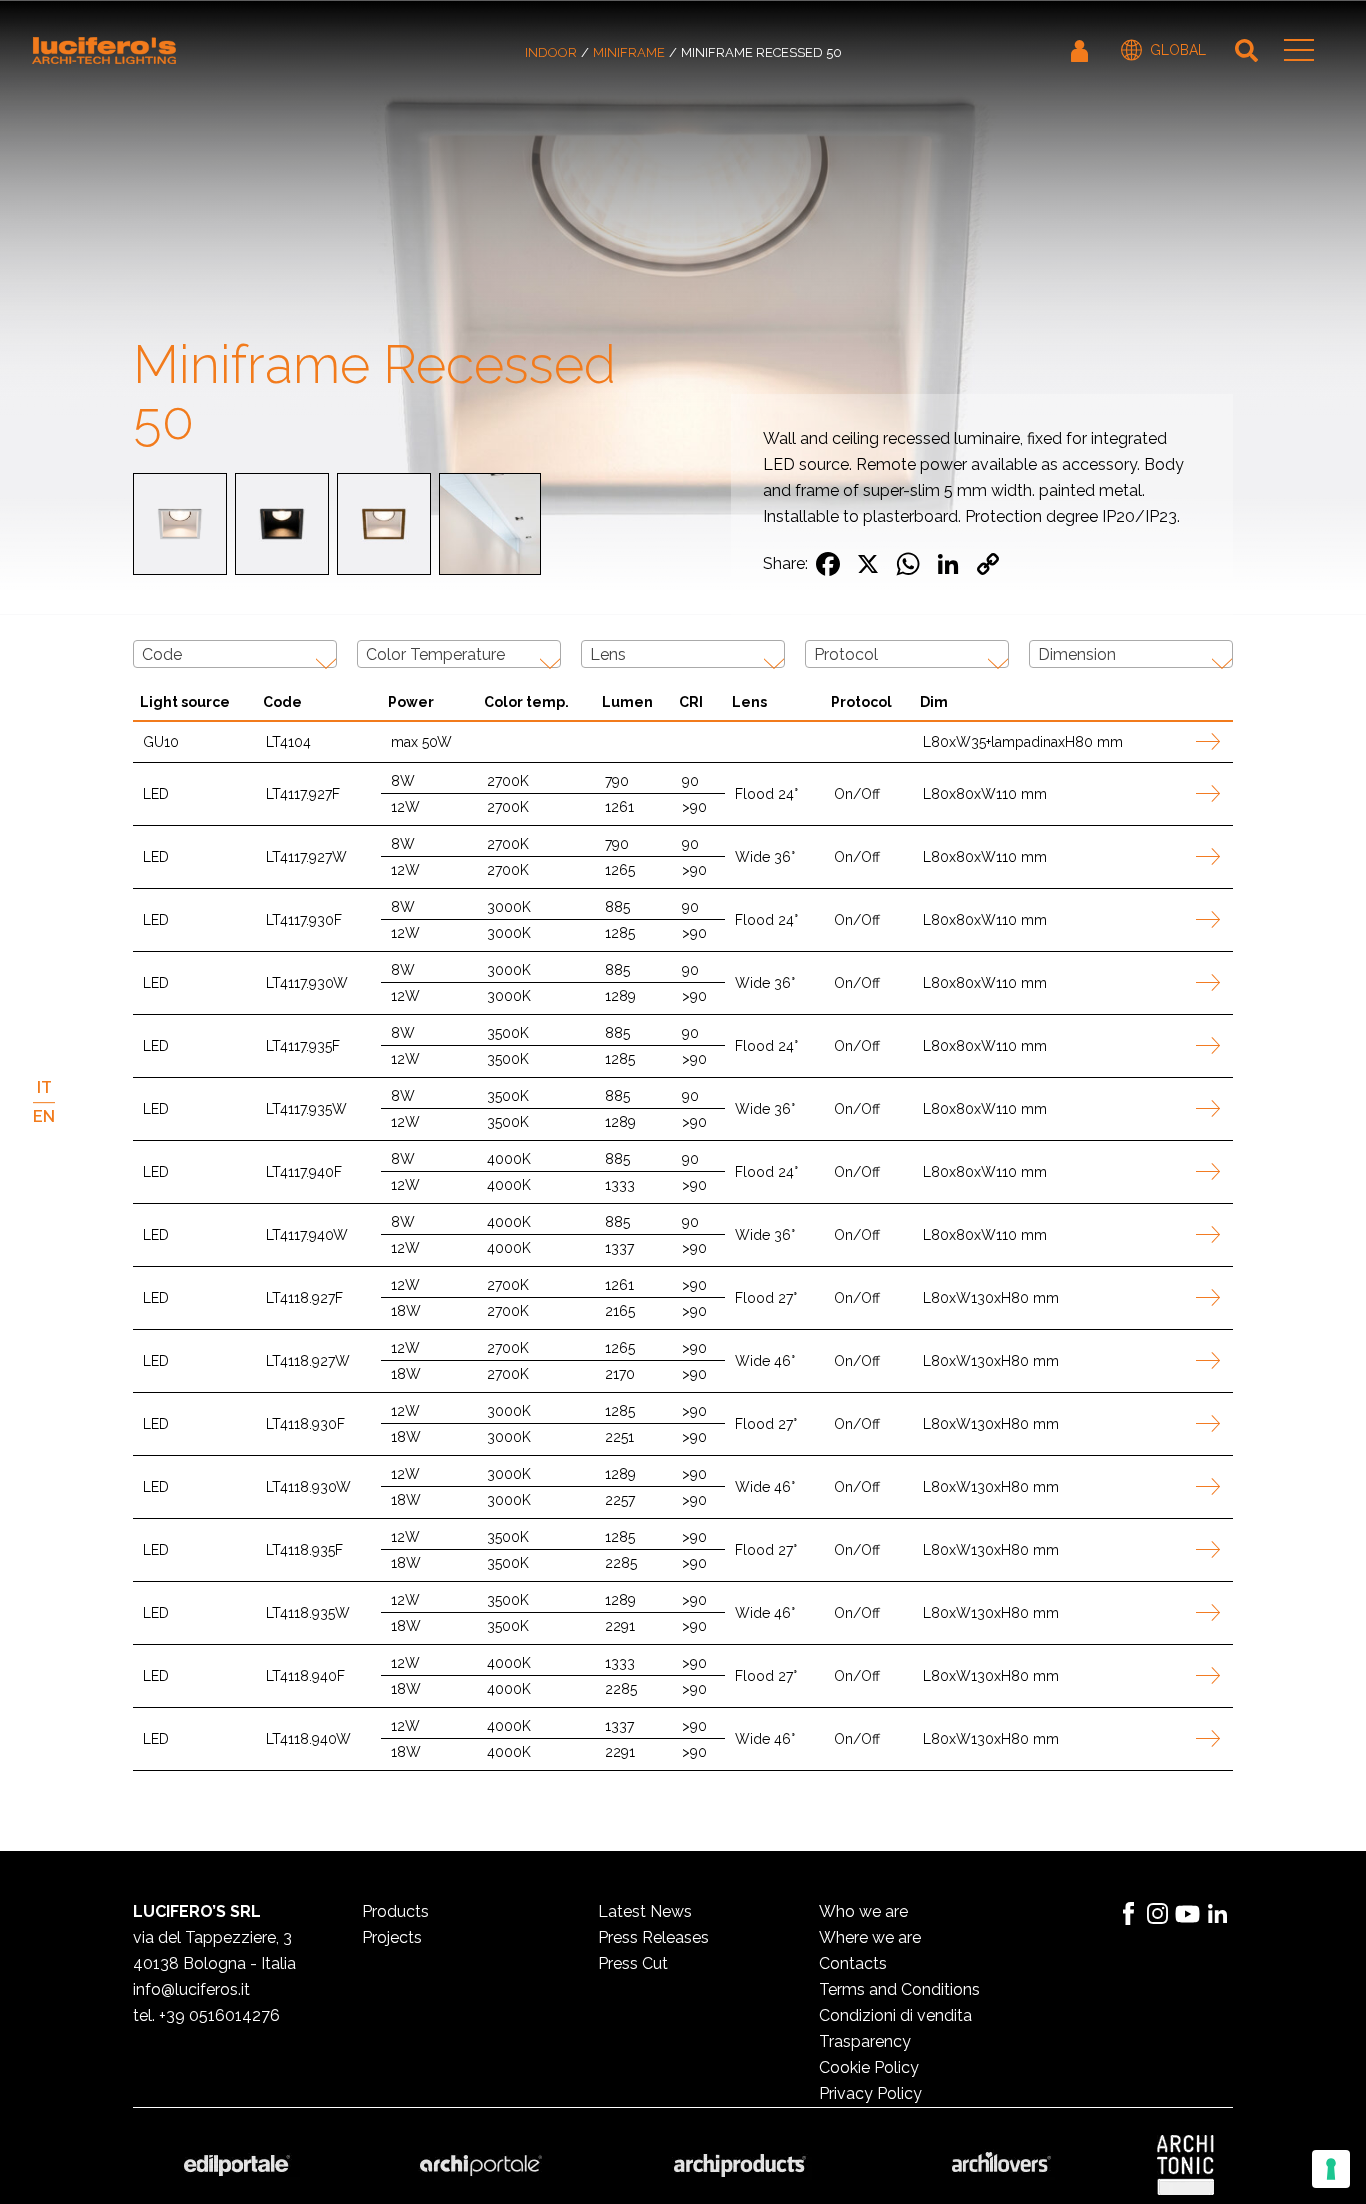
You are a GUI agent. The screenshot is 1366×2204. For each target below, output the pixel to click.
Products (395, 1911)
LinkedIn (1218, 1914)
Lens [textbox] (608, 654)
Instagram (1158, 1914)
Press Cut (633, 1963)
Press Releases (653, 1937)
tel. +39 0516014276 (206, 2015)
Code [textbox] (162, 654)
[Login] (1081, 50)
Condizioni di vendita (895, 2015)
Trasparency (865, 2041)
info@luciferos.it (191, 1989)
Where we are (870, 1937)
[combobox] (235, 654)
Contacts (853, 1963)
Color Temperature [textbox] (435, 654)
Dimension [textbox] (1077, 654)
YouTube (1188, 1914)
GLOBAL (1178, 50)
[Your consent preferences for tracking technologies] (1331, 2169)
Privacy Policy (870, 2093)
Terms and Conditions (899, 1989)
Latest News (645, 1911)
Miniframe (629, 52)
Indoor (551, 52)
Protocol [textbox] (846, 654)
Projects (392, 1937)
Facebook (1128, 1914)
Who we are (863, 1911)
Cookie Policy (869, 2067)
